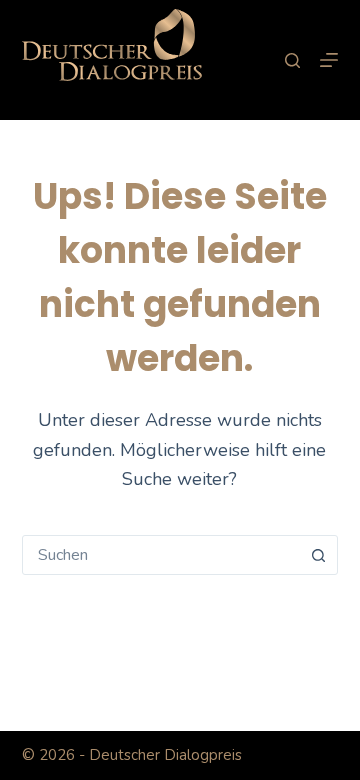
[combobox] (161, 555)
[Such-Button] (318, 555)
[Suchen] (292, 60)
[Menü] (329, 60)
